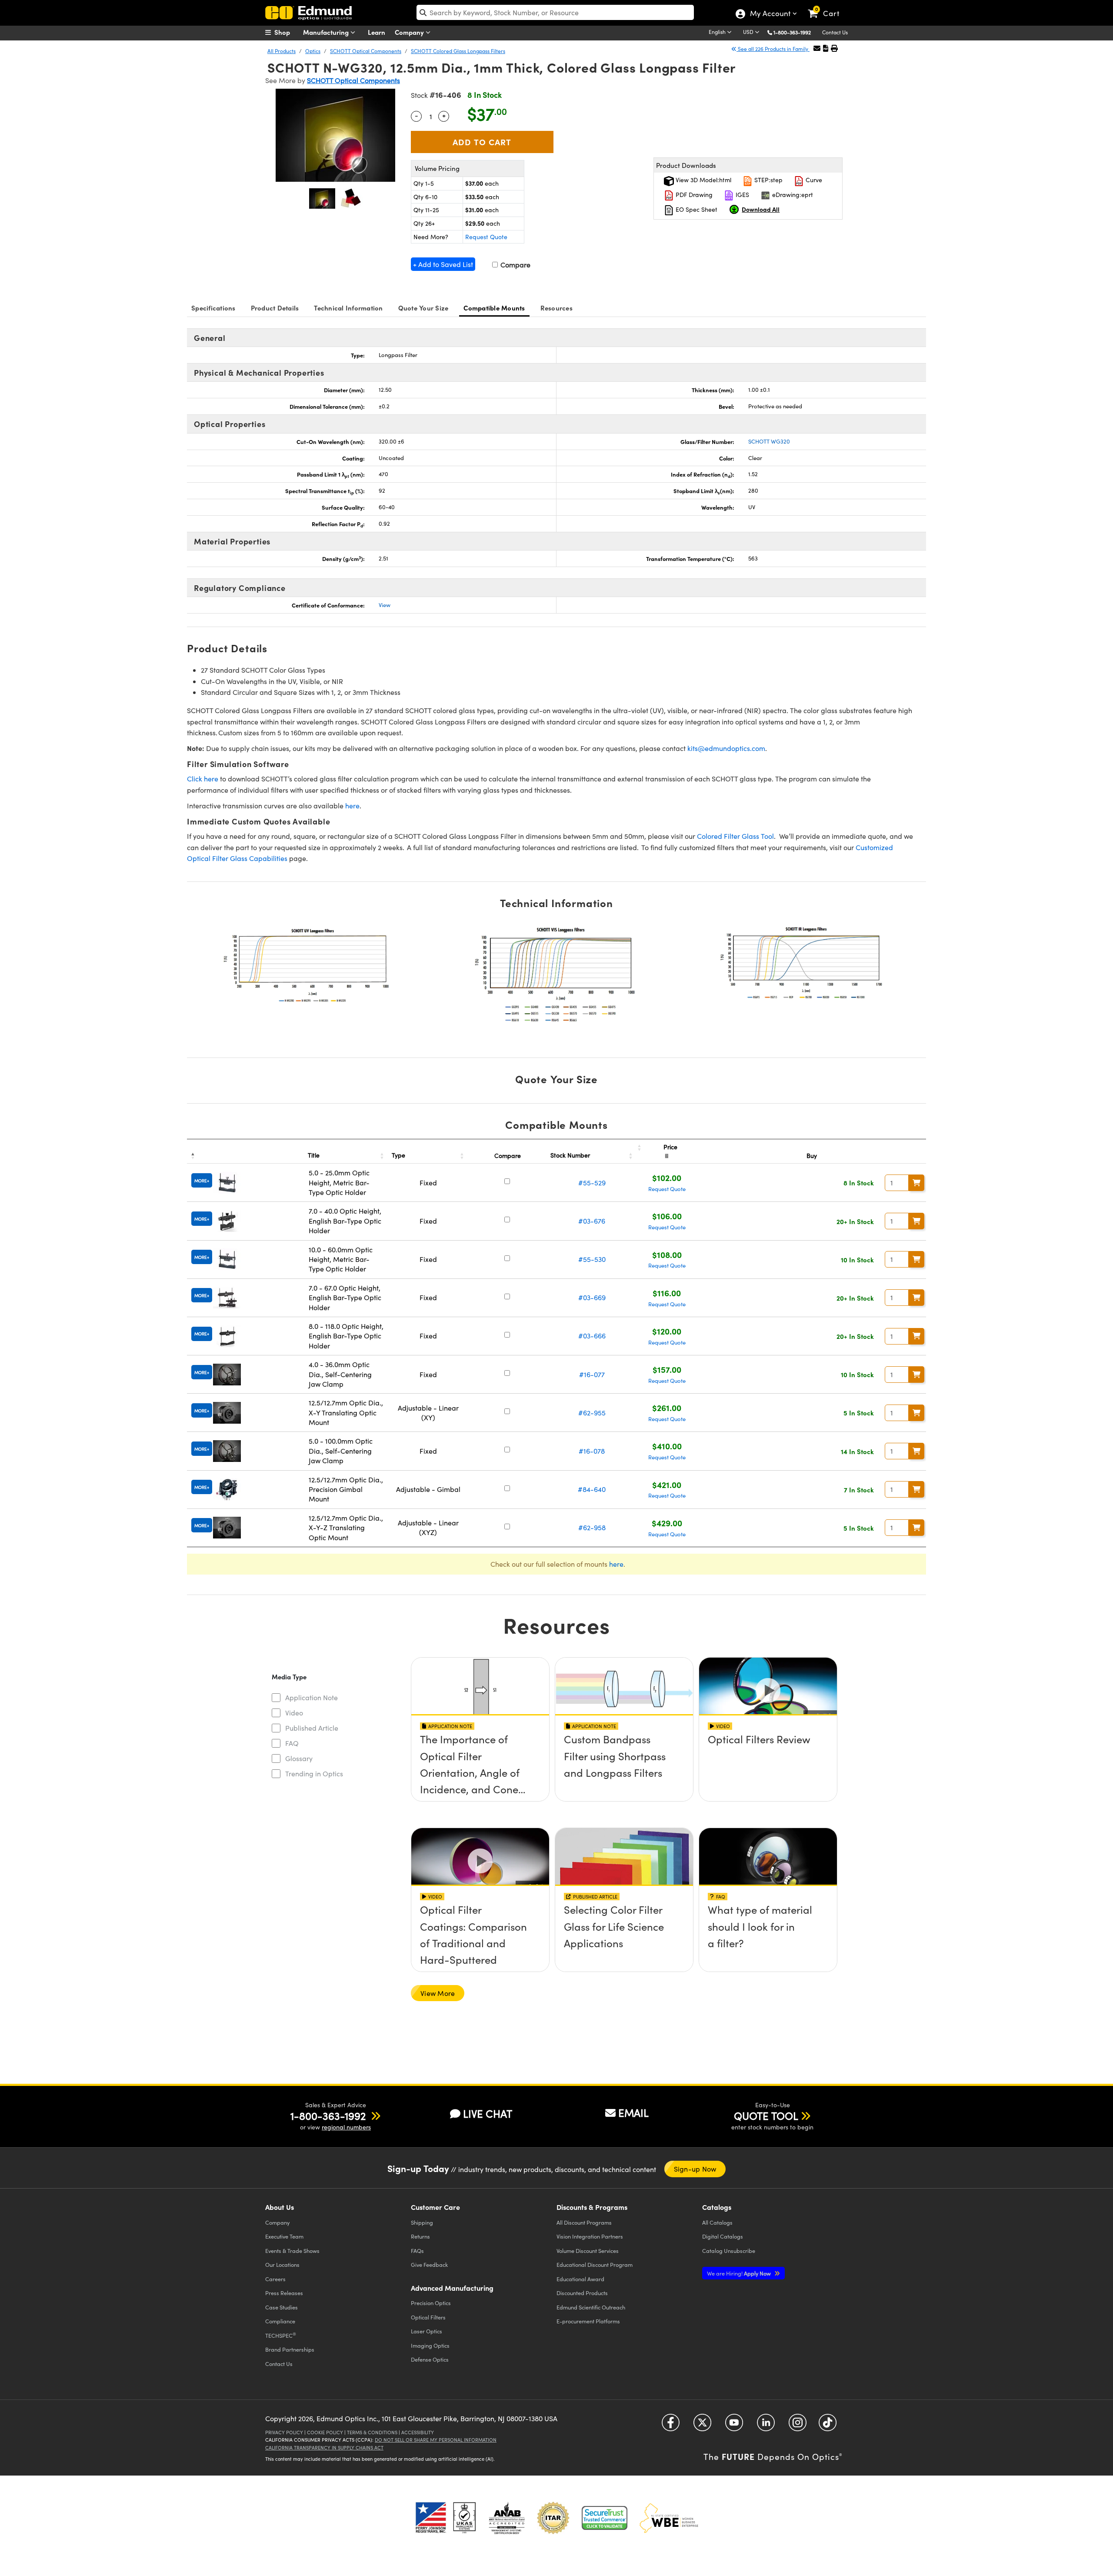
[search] (555, 12)
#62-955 (592, 1413)
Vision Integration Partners (590, 2236)
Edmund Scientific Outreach (591, 2307)
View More (438, 1993)
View (385, 605)
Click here (203, 779)
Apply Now (740, 2273)
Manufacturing (327, 32)
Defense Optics (430, 2359)
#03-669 (592, 1297)
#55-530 (592, 1259)
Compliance (280, 2321)
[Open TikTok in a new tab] (828, 2426)
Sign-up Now (695, 2169)
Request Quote (486, 237)
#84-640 (592, 1489)
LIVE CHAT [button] (488, 2114)
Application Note (312, 1697)
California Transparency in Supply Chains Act (324, 2448)
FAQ (292, 1743)
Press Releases (284, 2293)
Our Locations (282, 2264)
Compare (515, 265)
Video (294, 1713)
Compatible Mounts (494, 308)
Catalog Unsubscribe (729, 2251)
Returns (420, 2236)
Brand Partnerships (290, 2349)
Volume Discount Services (588, 2251)
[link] (828, 7)
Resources (556, 308)
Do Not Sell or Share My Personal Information (436, 2440)
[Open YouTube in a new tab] (734, 2426)
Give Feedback (429, 2264)
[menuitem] (287, 32)
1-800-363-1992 (792, 32)
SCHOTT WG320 (769, 441)
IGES (741, 195)
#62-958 (592, 1527)
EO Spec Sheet (696, 209)
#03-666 (592, 1336)
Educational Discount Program (595, 2264)
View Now (480, 1764)
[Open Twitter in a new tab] (702, 2426)
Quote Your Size (423, 308)
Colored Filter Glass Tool (735, 836)
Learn (377, 32)
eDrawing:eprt (792, 195)
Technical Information (348, 308)
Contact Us (835, 32)
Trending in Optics (314, 1774)
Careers (275, 2279)
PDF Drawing (693, 195)
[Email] (817, 48)
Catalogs (717, 2222)
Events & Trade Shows (292, 2251)
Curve (813, 180)
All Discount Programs (584, 2222)
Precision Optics (431, 2303)
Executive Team (284, 2236)
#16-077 (592, 1374)
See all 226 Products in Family (773, 49)
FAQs (417, 2251)
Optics (313, 51)
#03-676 (592, 1221)
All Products (282, 51)
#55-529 (592, 1183)
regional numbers (346, 2127)
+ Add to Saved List (443, 264)
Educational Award (580, 2279)
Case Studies (282, 2307)
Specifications (213, 308)
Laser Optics (427, 2331)
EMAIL (633, 2112)
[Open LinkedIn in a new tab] (766, 2426)
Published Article (312, 1728)
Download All (761, 209)
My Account (770, 14)
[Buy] (916, 1183)
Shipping (422, 2222)
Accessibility (418, 2432)
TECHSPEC (281, 2335)
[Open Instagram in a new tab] (798, 2426)
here (352, 806)
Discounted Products (582, 2293)
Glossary (299, 1758)
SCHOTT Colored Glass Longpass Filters (458, 51)
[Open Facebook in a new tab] (671, 2426)
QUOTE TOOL (766, 2116)
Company (410, 32)
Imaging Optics (430, 2345)
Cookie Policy (325, 2432)
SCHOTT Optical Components (366, 51)
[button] (795, 32)
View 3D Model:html (703, 180)
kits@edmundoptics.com (726, 748)
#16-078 (592, 1451)
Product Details (275, 308)
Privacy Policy (284, 2432)
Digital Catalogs (723, 2236)
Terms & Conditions (372, 2432)
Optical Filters (428, 2317)
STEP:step (768, 180)
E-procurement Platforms (588, 2321)
